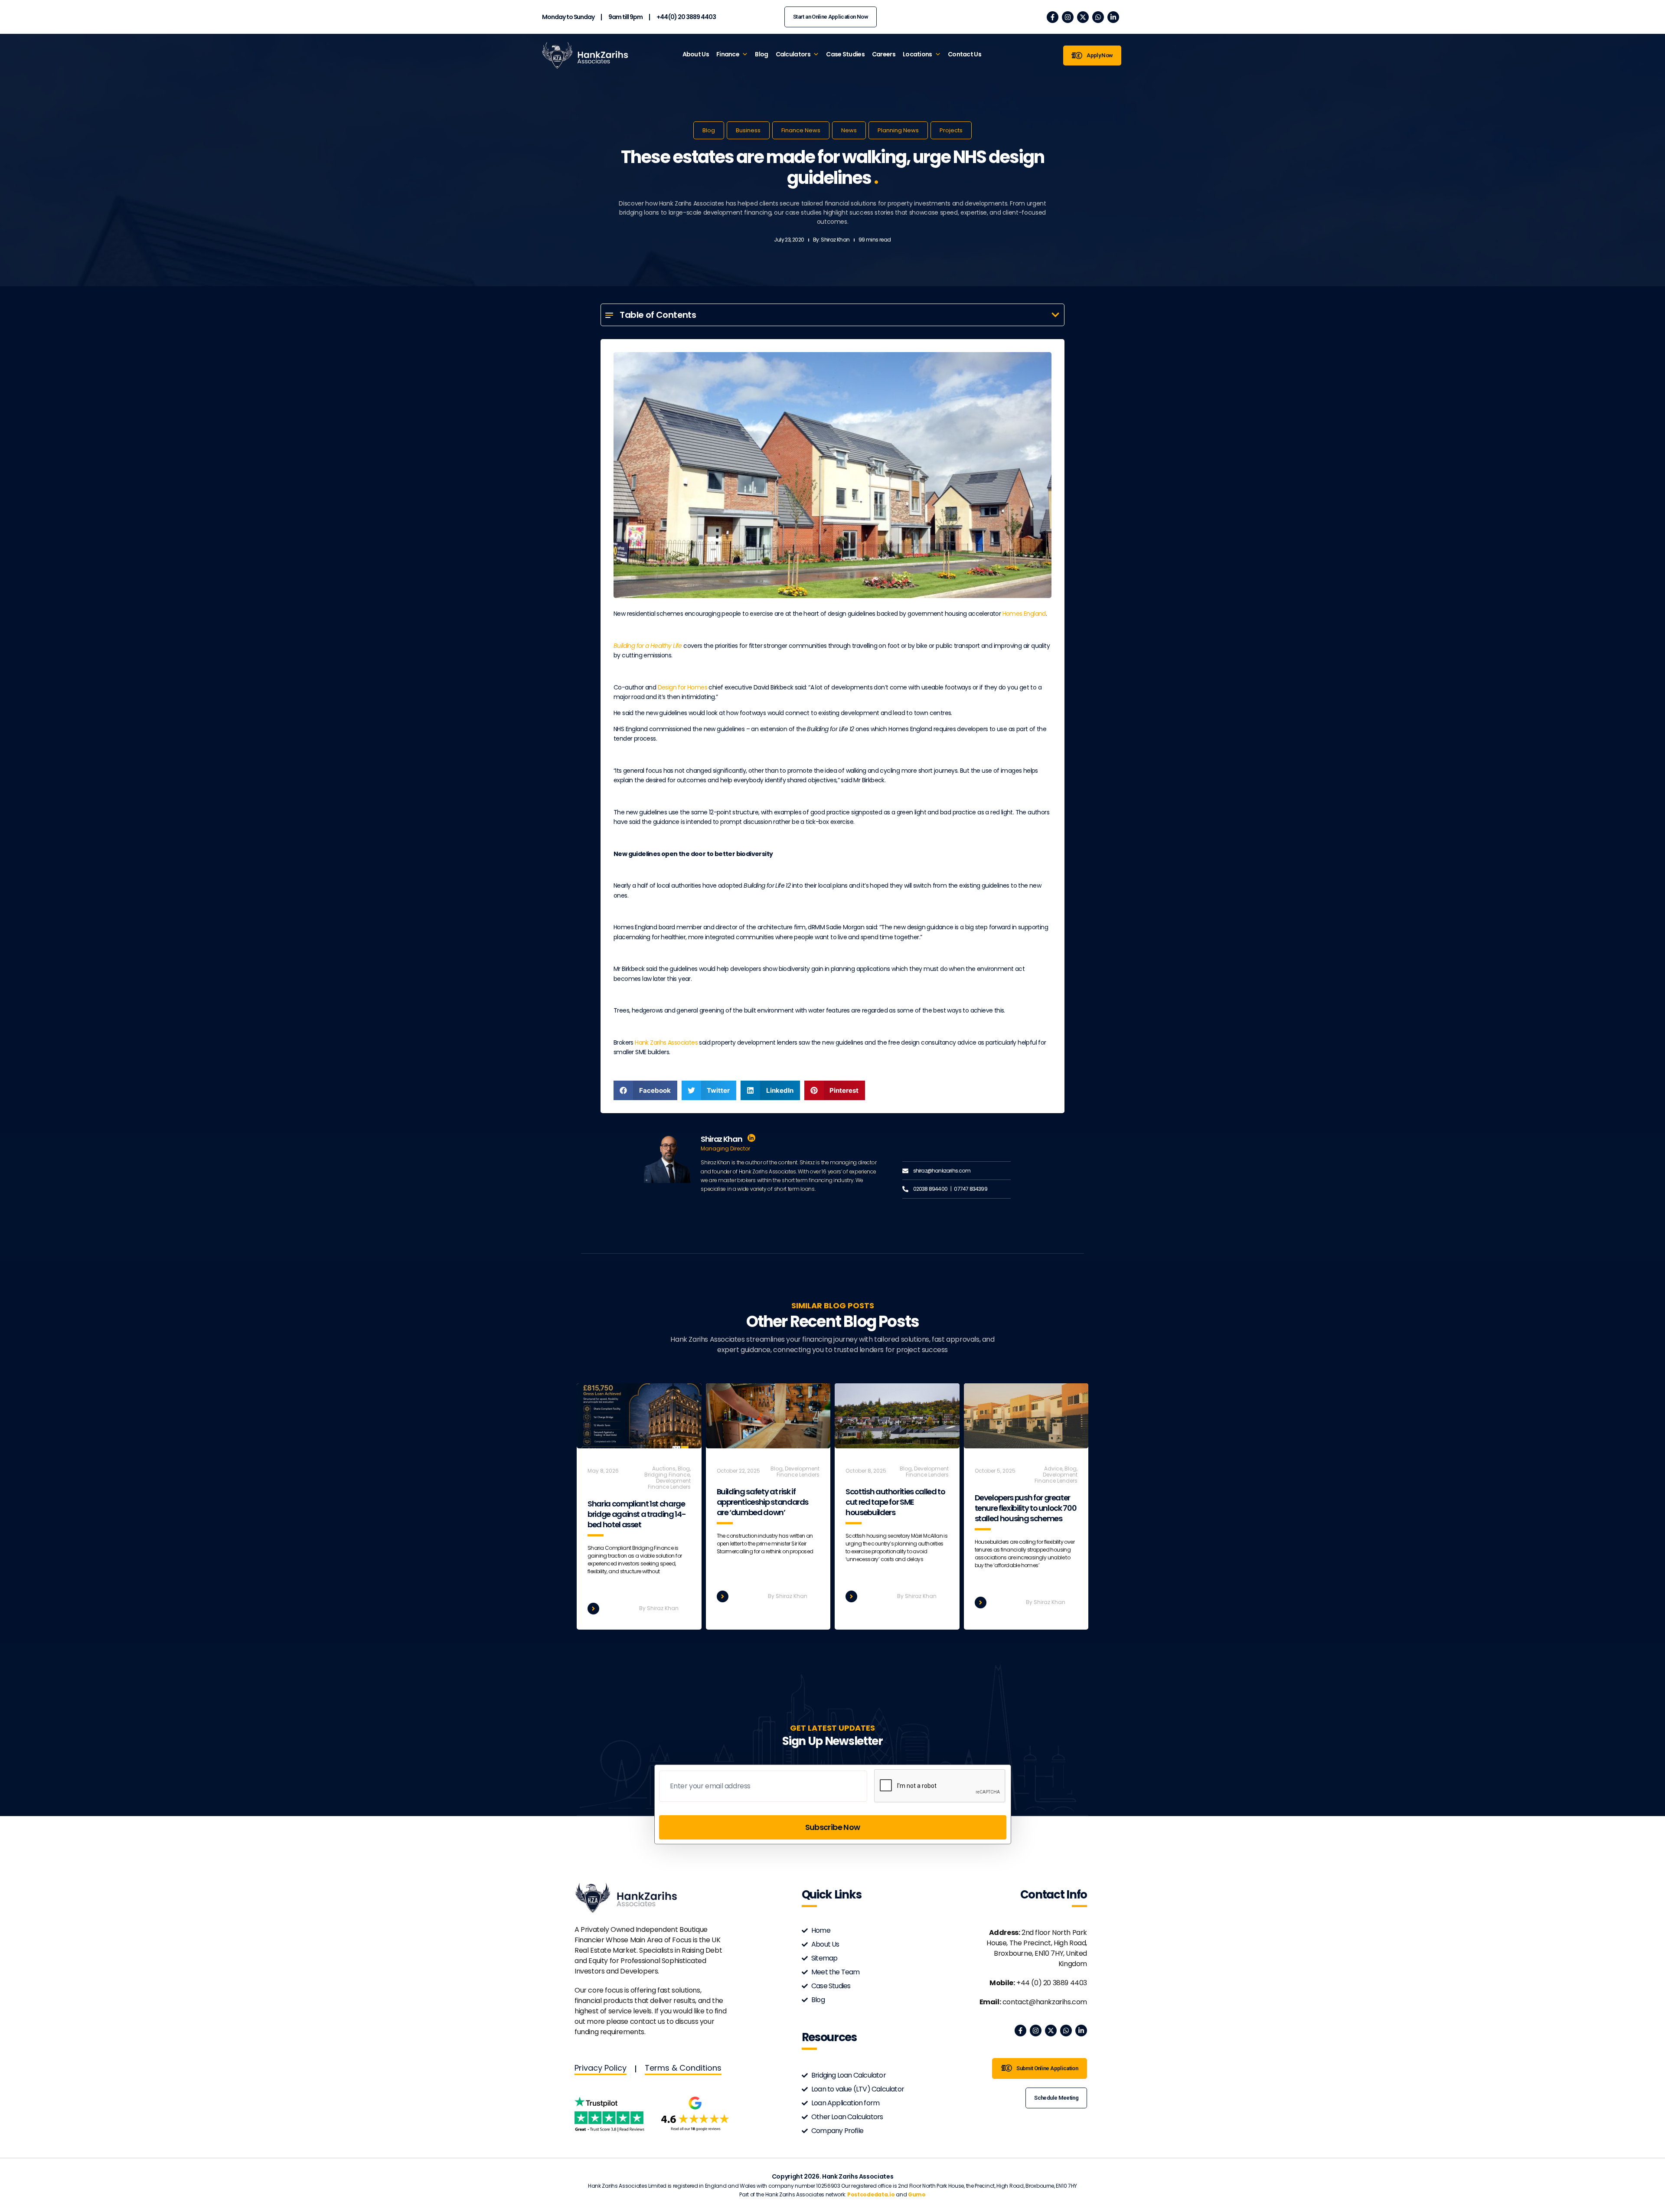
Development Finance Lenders (669, 1484)
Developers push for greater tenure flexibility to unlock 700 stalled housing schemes (1026, 1508)
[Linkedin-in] (1113, 17)
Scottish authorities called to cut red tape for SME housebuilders (895, 1502)
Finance (728, 54)
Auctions (664, 1469)
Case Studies (845, 54)
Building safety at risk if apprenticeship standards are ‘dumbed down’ (763, 1502)
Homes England (1024, 614)
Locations (917, 54)
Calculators (793, 54)
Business (748, 130)
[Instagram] (1068, 17)
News (849, 130)
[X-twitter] (1083, 17)
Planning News (898, 130)
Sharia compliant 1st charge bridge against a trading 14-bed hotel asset (637, 1514)
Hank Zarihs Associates (666, 1042)
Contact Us (965, 54)
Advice (1053, 1469)
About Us (696, 54)
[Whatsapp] (1098, 17)
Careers (884, 54)
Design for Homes (682, 687)
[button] (1055, 315)
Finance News (801, 130)
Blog (761, 54)
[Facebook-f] (1053, 17)
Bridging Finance (667, 1475)
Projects (951, 130)
